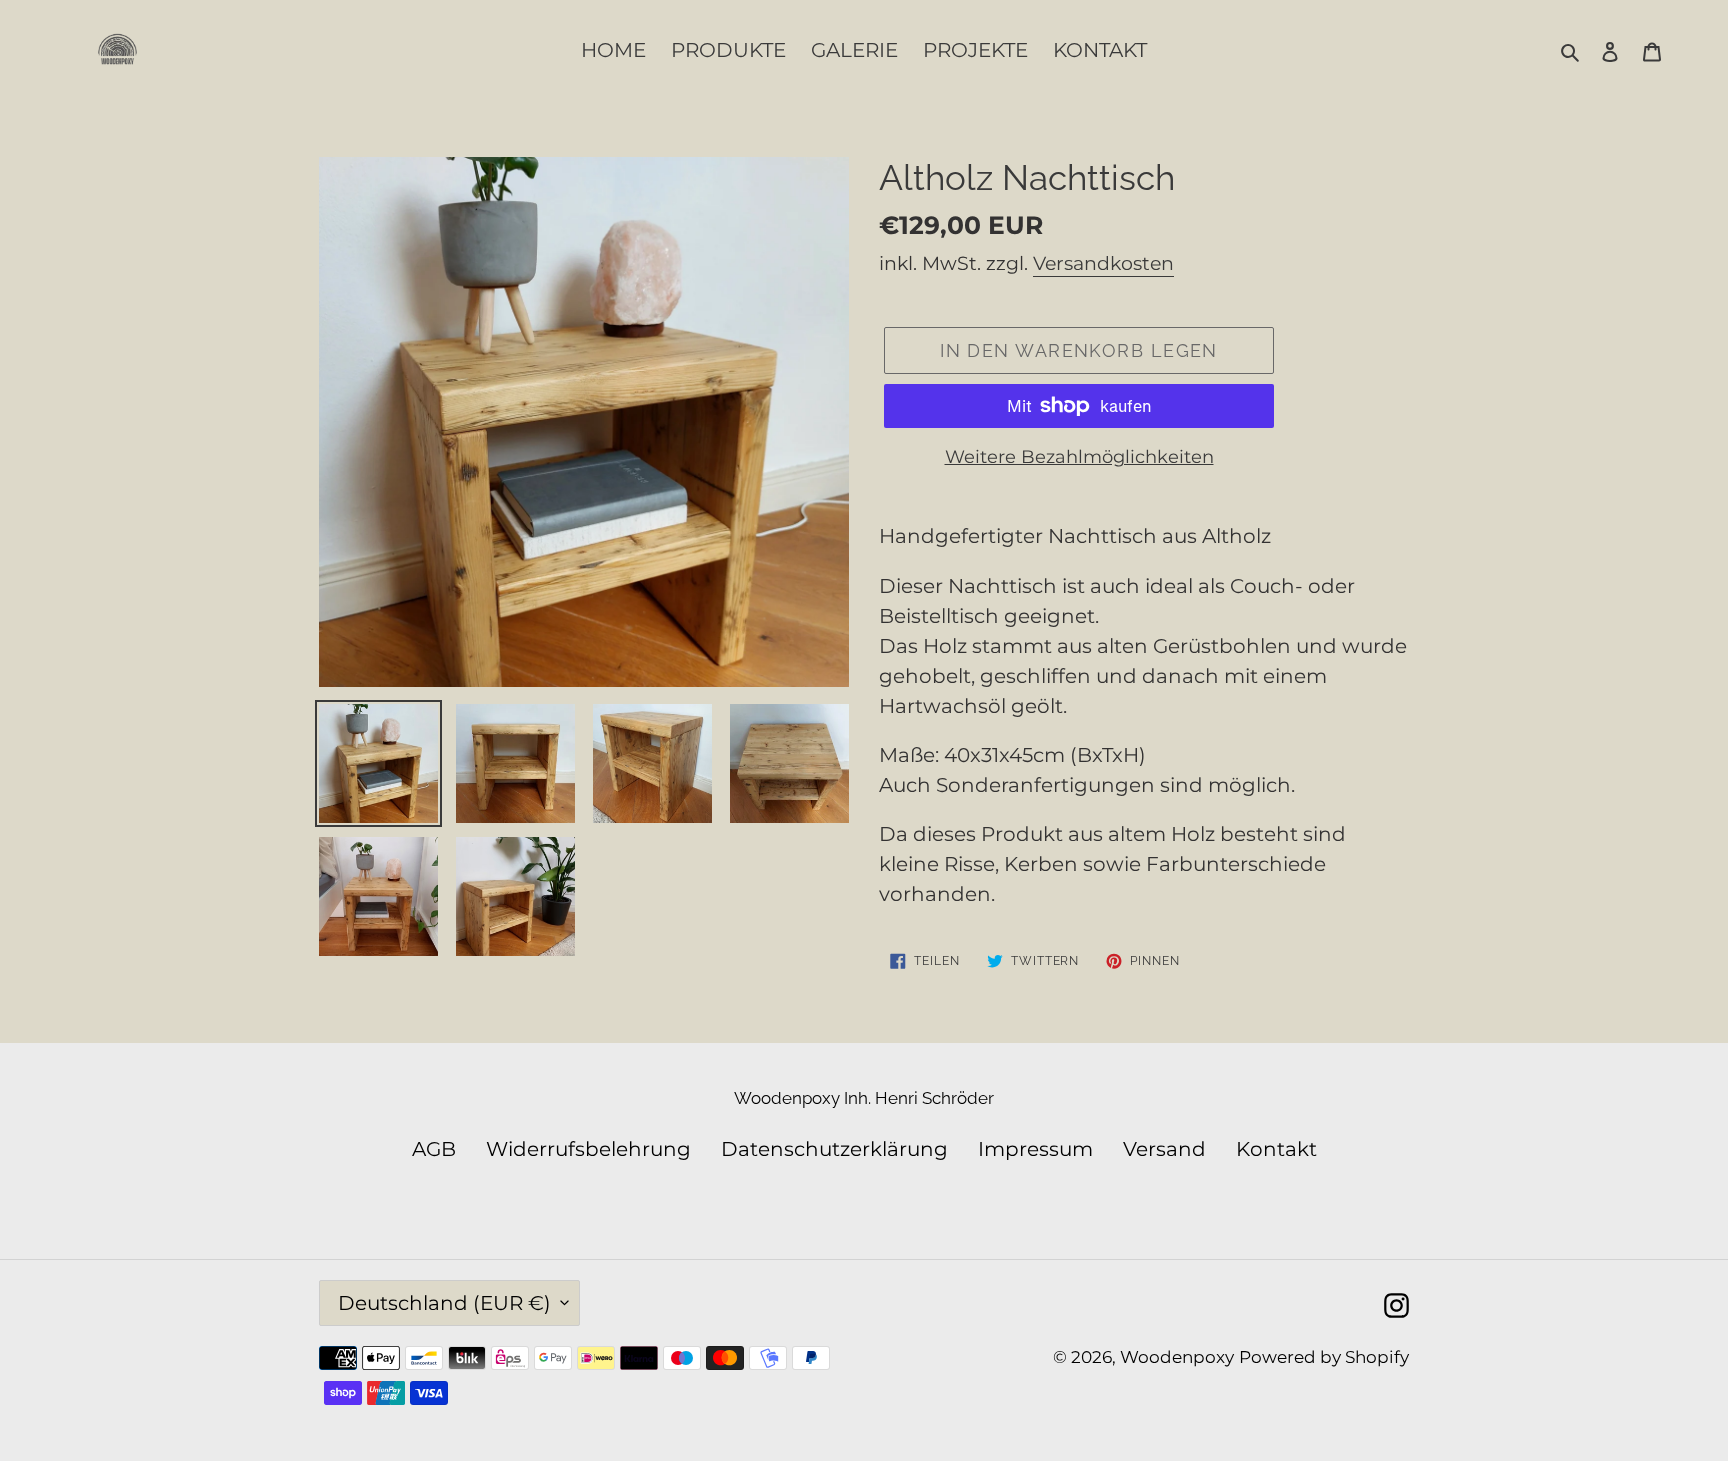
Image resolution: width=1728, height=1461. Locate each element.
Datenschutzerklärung (834, 1149)
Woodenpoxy (1177, 1357)
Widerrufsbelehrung (588, 1149)
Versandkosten (1103, 263)
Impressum (1035, 1149)
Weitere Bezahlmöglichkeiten (1079, 457)
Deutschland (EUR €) (444, 1303)
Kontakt (1276, 1149)
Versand (1164, 1149)
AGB (434, 1149)
